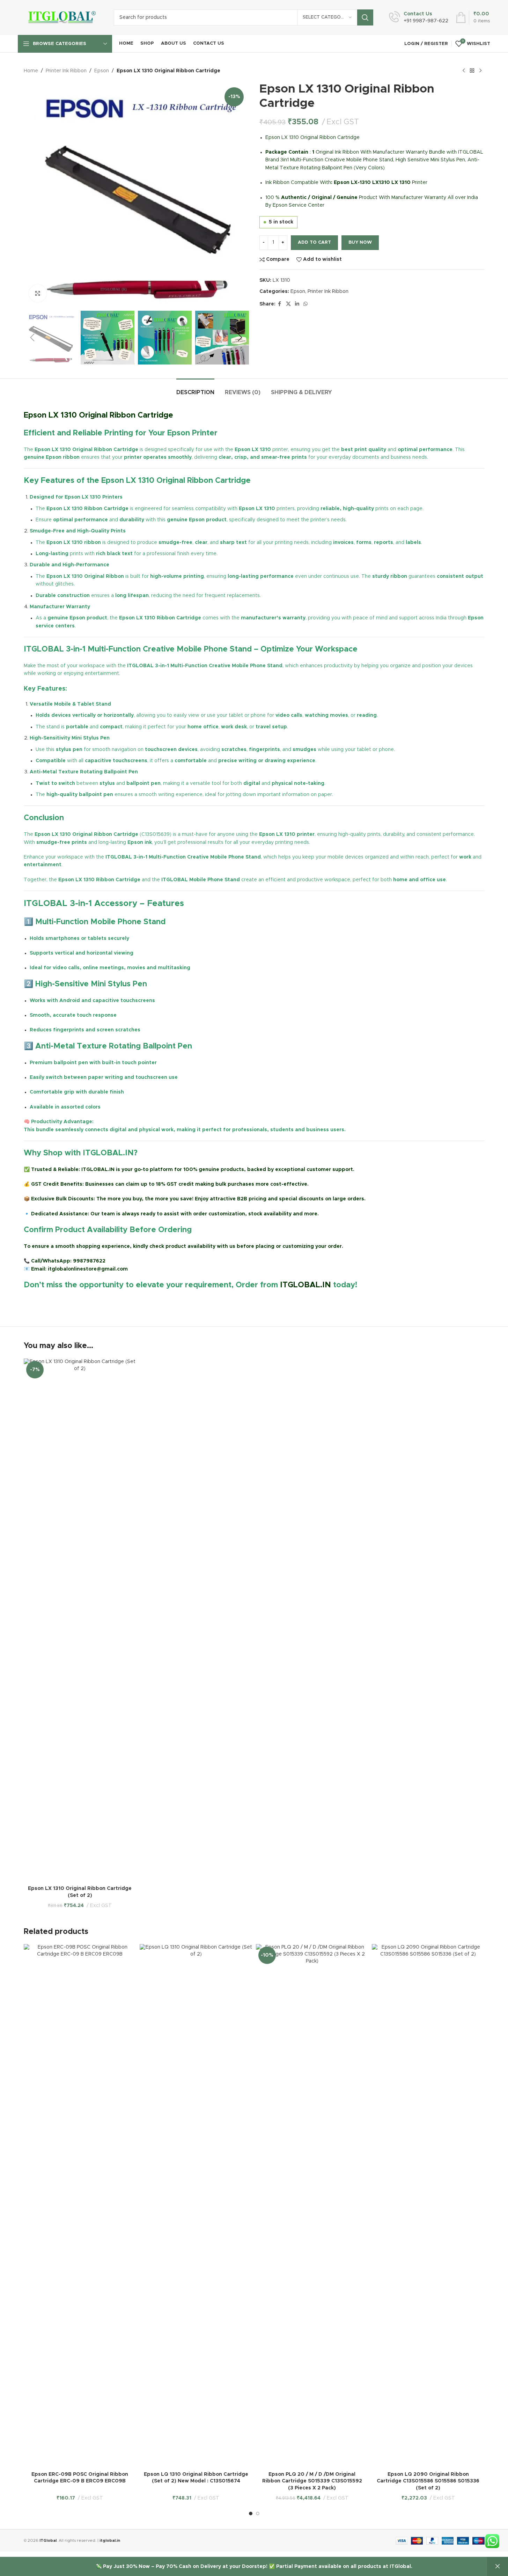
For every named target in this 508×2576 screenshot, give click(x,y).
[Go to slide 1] (251, 2514)
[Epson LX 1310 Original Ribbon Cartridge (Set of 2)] (80, 1620)
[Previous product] (464, 71)
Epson (102, 71)
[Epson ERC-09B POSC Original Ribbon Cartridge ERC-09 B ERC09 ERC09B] (80, 2206)
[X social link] (288, 304)
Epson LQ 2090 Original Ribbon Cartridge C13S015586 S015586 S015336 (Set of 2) (428, 2481)
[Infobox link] (419, 17)
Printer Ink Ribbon (66, 71)
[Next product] (480, 71)
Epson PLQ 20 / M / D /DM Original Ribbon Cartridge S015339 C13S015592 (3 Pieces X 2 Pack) (312, 2481)
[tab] (195, 389)
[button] (32, 338)
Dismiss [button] (498, 2567)
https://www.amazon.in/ (54, 1302)
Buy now (360, 242)
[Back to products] (472, 71)
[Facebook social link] (280, 304)
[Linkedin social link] (297, 304)
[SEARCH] (365, 17)
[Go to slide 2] (258, 2514)
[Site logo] (61, 17)
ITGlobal (48, 2541)
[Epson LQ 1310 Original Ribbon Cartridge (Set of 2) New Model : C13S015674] (196, 2206)
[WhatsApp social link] (305, 304)
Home (31, 71)
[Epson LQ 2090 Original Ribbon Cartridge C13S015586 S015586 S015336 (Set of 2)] (428, 2206)
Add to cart (314, 242)
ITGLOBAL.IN (305, 1285)
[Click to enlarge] (38, 293)
